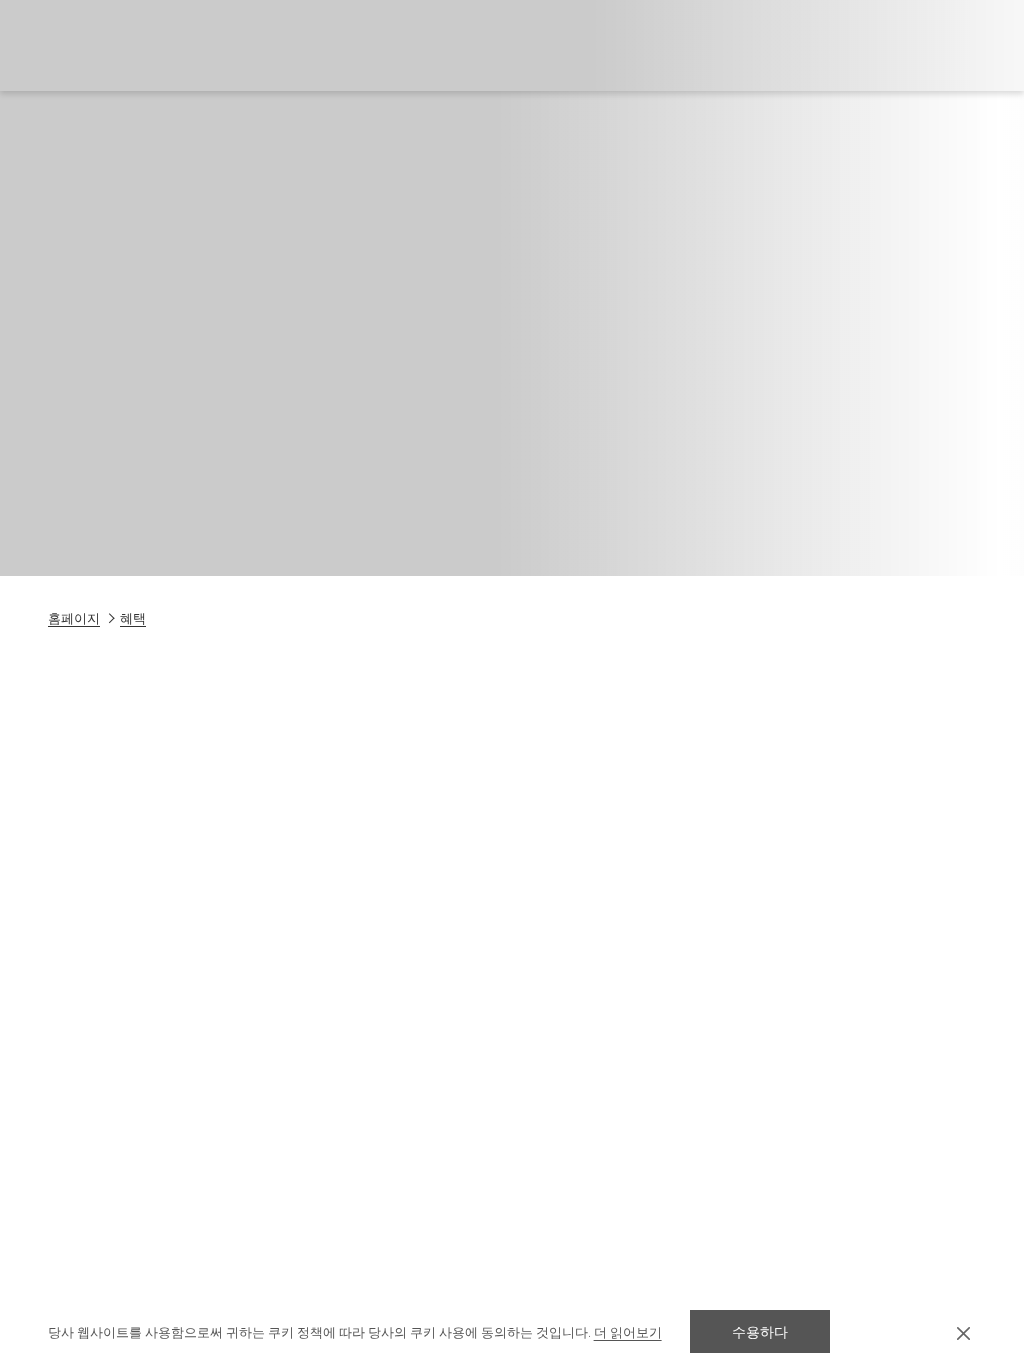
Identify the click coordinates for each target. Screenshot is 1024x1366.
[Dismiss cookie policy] (963, 1332)
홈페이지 (74, 618)
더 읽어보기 (628, 1332)
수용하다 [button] (760, 1332)
